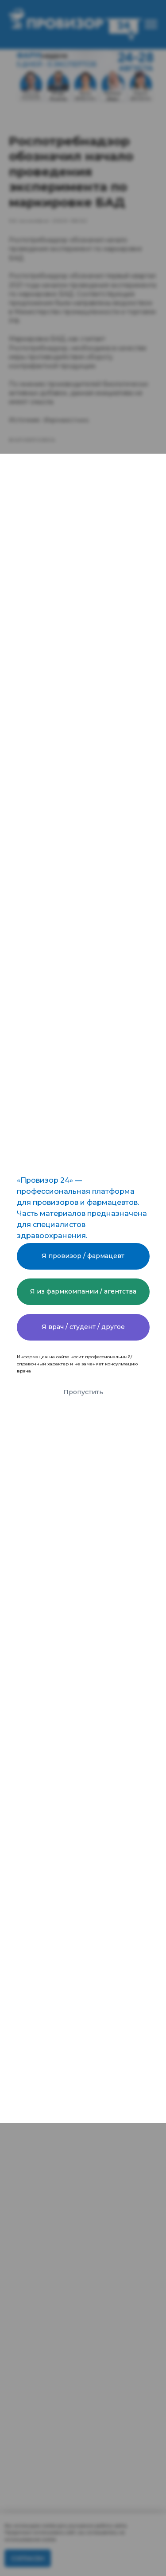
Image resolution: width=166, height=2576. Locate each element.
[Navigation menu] (151, 24)
